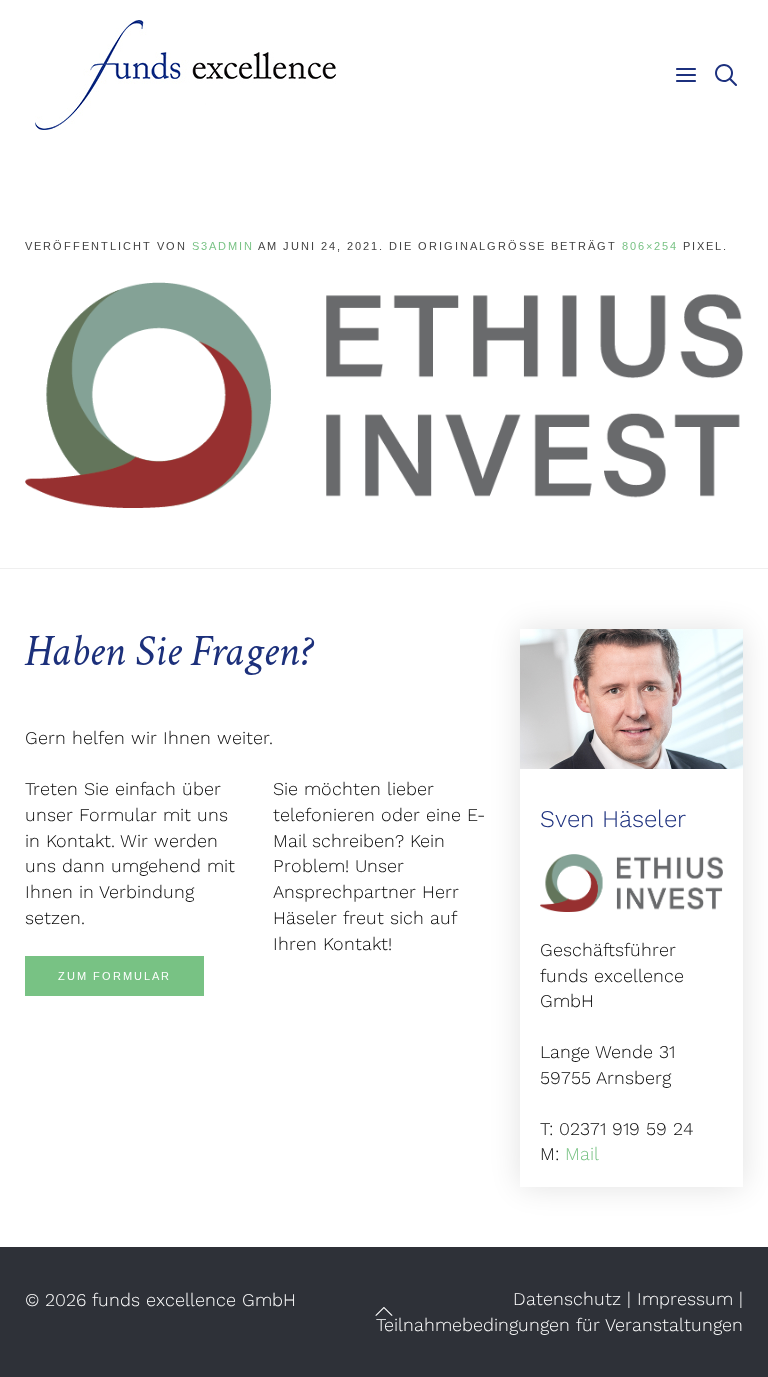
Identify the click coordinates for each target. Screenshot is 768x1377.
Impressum (685, 1298)
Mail (582, 1153)
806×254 (650, 246)
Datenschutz (567, 1298)
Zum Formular (114, 976)
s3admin (223, 246)
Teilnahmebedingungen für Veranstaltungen (559, 1324)
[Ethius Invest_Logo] (384, 393)
